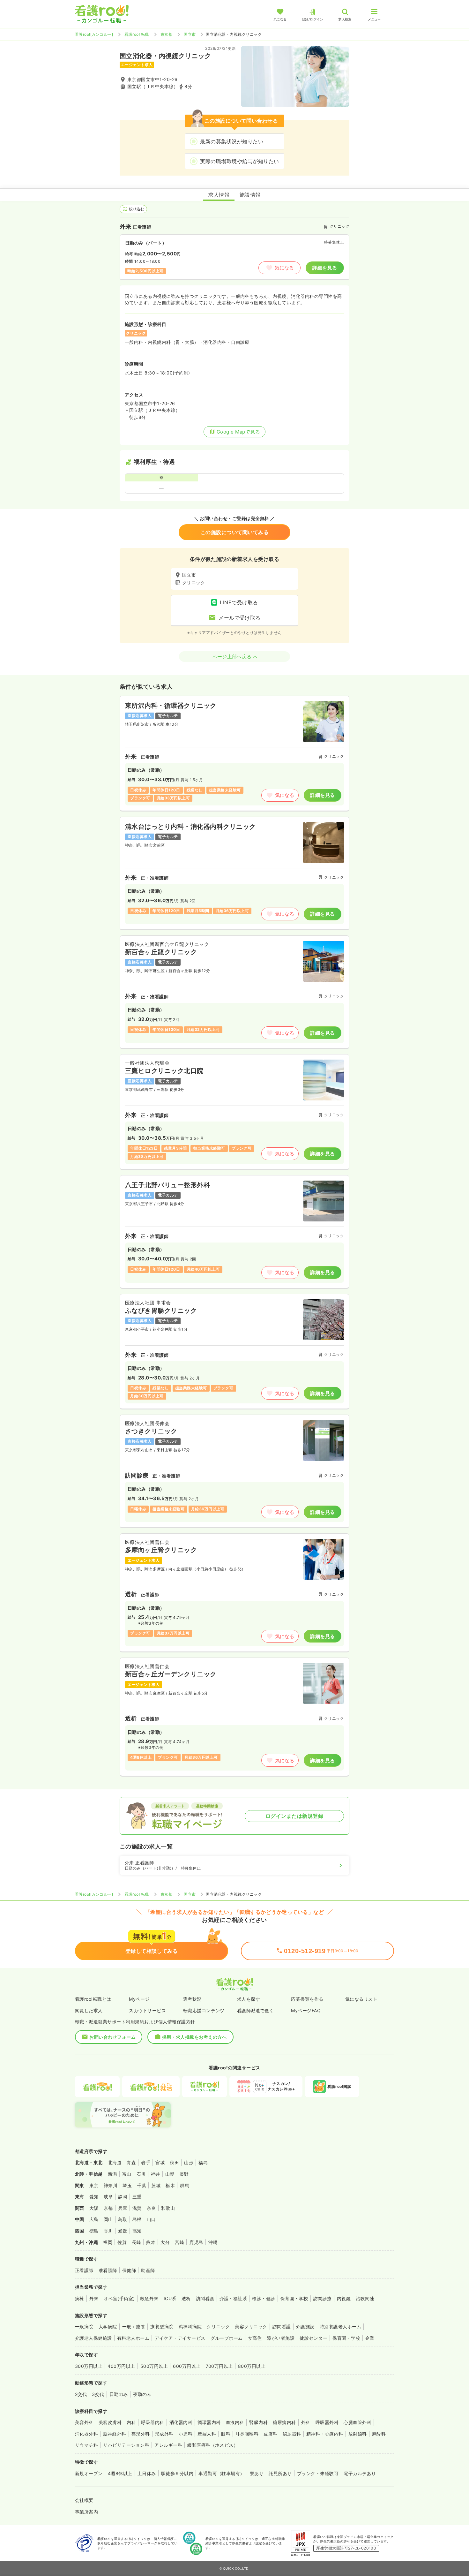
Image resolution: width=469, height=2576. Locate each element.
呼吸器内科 (153, 2422)
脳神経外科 (115, 2434)
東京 (94, 2185)
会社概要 (84, 2500)
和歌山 (168, 2208)
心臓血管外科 (357, 2422)
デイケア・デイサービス (180, 2338)
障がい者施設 (281, 2338)
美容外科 (84, 2422)
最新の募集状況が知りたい (232, 141)
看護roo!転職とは (93, 1999)
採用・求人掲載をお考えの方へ (194, 2037)
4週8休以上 (120, 2473)
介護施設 (305, 2327)
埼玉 (127, 2185)
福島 (203, 2162)
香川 (108, 2231)
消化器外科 (86, 2434)
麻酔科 (379, 2434)
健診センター (313, 2338)
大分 (165, 2242)
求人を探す (249, 1999)
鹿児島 (196, 2242)
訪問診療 (323, 2298)
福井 (156, 2174)
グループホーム (227, 2338)
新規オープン (89, 2473)
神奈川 (111, 2185)
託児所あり (280, 2473)
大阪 (94, 2208)
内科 (131, 2422)
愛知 (94, 2197)
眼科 (226, 2434)
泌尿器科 (292, 2434)
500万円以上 (154, 2366)
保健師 (129, 2270)
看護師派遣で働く (256, 2010)
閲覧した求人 (89, 2010)
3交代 (98, 2394)
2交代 (81, 2394)
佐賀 (122, 2242)
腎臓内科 (258, 2422)
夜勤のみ (142, 2394)
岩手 (146, 2162)
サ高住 (255, 2338)
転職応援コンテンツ (204, 2010)
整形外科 (141, 2434)
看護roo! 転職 (137, 34)
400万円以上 (121, 2366)
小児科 (186, 2434)
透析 (186, 2298)
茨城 (156, 2185)
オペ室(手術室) (119, 2298)
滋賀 (137, 2208)
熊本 (151, 2242)
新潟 (112, 2174)
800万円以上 (252, 2366)
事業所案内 (86, 2512)
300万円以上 (89, 2366)
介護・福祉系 (233, 2298)
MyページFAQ (306, 2010)
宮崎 (179, 2242)
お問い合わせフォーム (112, 2037)
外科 (306, 2422)
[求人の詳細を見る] (234, 753)
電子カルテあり (360, 2473)
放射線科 (358, 2434)
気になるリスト (361, 1999)
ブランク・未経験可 (318, 2473)
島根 (137, 2219)
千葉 (141, 2185)
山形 (189, 2162)
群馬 (185, 2185)
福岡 (108, 2242)
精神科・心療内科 (325, 2434)
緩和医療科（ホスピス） (213, 2445)
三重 (137, 2197)
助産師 (148, 2270)
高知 (137, 2231)
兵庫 (123, 2208)
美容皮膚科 (110, 2422)
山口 (151, 2219)
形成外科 (164, 2434)
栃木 (170, 2185)
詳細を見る (325, 268)
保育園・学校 (294, 2298)
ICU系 (170, 2298)
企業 (370, 2338)
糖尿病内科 (284, 2422)
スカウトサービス (147, 2010)
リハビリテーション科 (126, 2445)
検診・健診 (264, 2298)
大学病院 (108, 2327)
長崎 (136, 2242)
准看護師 (108, 2270)
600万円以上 (187, 2366)
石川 (141, 2174)
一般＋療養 (134, 2327)
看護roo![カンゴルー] (94, 34)
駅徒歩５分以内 (177, 2473)
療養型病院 (162, 2327)
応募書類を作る (307, 1999)
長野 (184, 2174)
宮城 (160, 2162)
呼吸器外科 (327, 2422)
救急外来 (149, 2298)
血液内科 (235, 2422)
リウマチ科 (86, 2445)
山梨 (170, 2174)
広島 (94, 2219)
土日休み (147, 2473)
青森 (131, 2162)
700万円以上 (219, 2366)
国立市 (190, 34)
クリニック (218, 2327)
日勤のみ (119, 2394)
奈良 (151, 2208)
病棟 (80, 2298)
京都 (108, 2208)
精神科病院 (190, 2327)
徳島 (94, 2231)
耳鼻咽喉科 (247, 2434)
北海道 (115, 2162)
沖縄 (213, 2242)
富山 (127, 2174)
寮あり (257, 2473)
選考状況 (192, 1999)
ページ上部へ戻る (232, 657)
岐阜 (108, 2197)
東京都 (166, 34)
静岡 (123, 2197)
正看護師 (84, 2270)
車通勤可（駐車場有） (222, 2473)
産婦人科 (207, 2434)
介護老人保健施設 (93, 2338)
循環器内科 (209, 2422)
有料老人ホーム (133, 2338)
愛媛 (123, 2231)
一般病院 (84, 2327)
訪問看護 (205, 2298)
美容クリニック (251, 2327)
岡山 (108, 2219)
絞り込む (137, 209)
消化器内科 (181, 2422)
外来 (94, 2298)
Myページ (139, 1999)
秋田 (174, 2162)
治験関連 (365, 2298)
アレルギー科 (168, 2445)
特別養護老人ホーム (340, 2327)
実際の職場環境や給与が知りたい (239, 161)
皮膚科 (270, 2434)
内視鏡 (344, 2298)
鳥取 (123, 2219)
